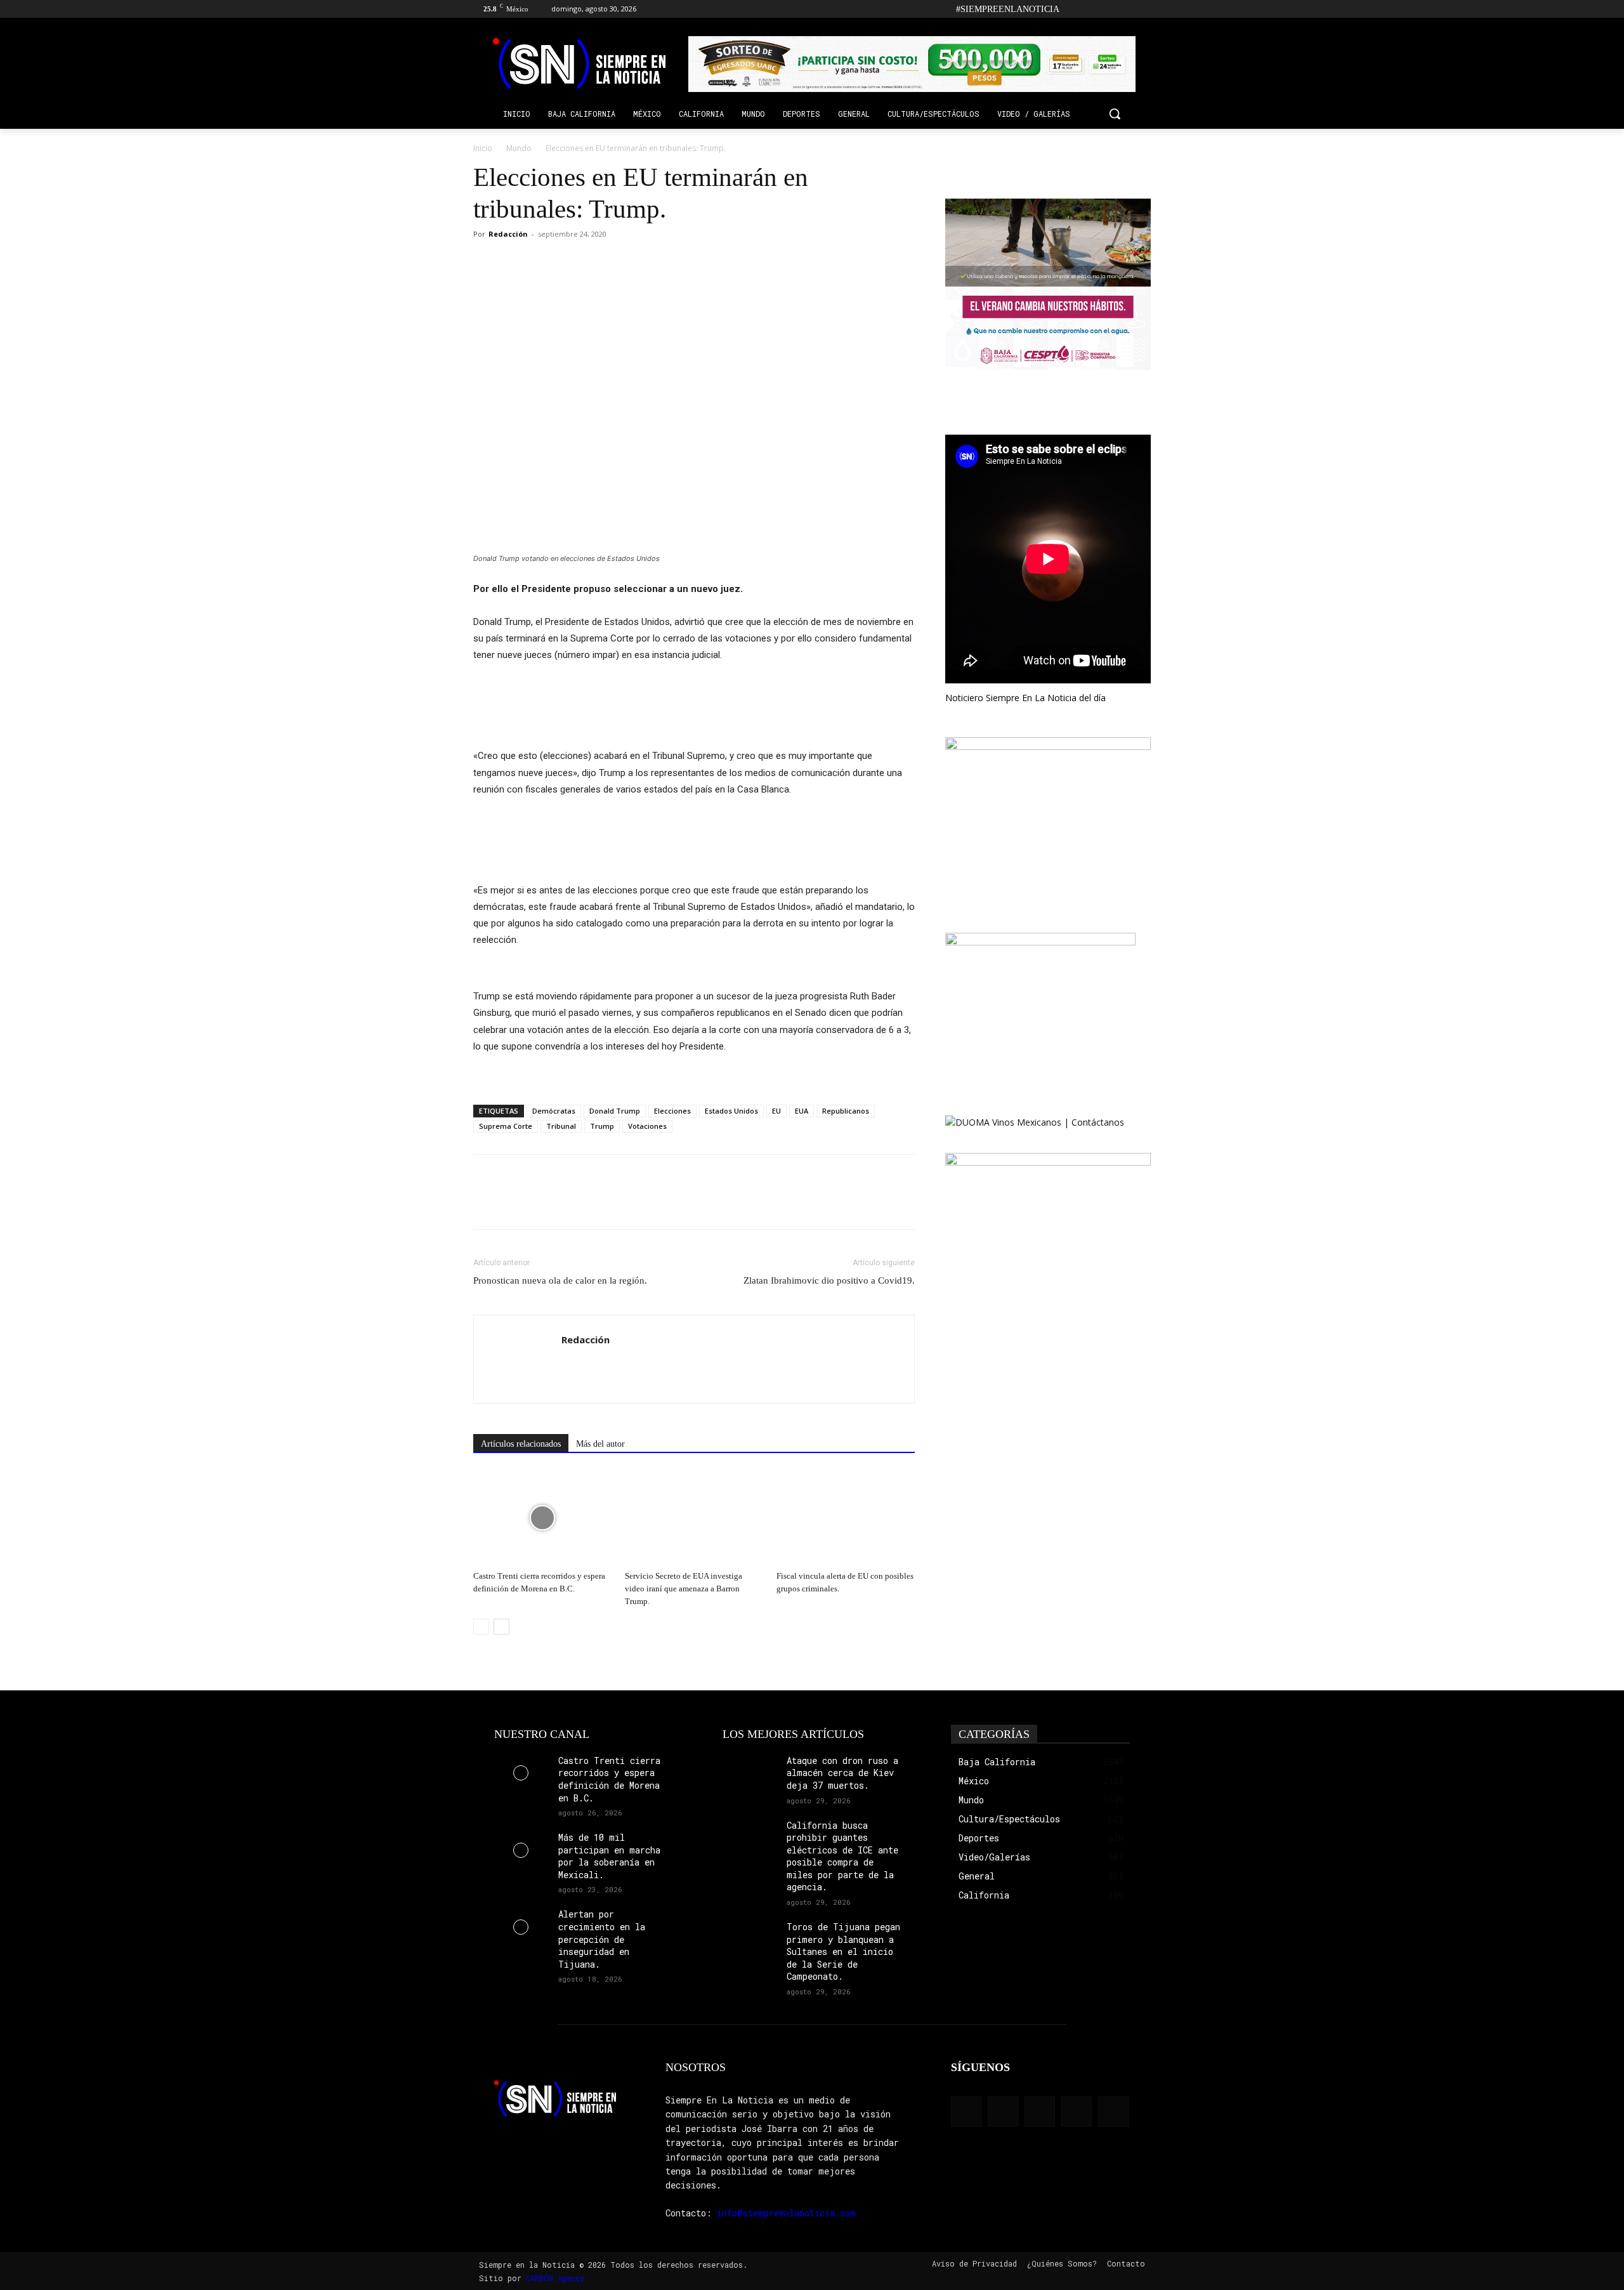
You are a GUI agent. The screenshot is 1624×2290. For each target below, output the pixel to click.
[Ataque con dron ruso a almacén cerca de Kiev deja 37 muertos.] (750, 1773)
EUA (802, 1111)
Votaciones (647, 1126)
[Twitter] (1126, 9)
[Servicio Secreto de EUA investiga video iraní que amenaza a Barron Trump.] (694, 1518)
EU (776, 1111)
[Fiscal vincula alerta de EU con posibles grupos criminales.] (846, 1518)
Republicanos (846, 1111)
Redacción (508, 234)
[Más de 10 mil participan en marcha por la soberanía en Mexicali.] (521, 1850)
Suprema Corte (506, 1126)
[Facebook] (1073, 9)
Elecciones (672, 1111)
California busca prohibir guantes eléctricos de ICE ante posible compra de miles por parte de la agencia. (842, 1856)
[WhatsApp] (544, 263)
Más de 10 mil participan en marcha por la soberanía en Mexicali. (609, 1856)
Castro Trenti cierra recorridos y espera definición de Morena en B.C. (609, 1779)
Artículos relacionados (521, 1444)
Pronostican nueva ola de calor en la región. (560, 1280)
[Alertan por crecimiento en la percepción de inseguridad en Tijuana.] (521, 1927)
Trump (602, 1126)
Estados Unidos (731, 1111)
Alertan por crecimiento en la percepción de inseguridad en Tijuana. (602, 1939)
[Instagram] (1091, 9)
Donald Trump (615, 1111)
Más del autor (600, 1444)
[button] (1115, 114)
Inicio (483, 148)
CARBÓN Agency (555, 2278)
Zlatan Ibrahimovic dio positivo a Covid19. (829, 1280)
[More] (574, 263)
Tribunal (561, 1126)
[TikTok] (1109, 9)
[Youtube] (1143, 9)
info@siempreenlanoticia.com (786, 2213)
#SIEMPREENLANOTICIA (1008, 9)
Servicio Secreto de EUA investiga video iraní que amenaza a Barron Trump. (684, 1589)
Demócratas (554, 1111)
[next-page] (501, 1627)
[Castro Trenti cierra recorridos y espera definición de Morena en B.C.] (542, 1518)
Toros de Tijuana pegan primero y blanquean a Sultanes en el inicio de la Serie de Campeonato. (843, 1951)
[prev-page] (481, 1627)
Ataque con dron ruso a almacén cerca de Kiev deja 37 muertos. (842, 1773)
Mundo (519, 148)
